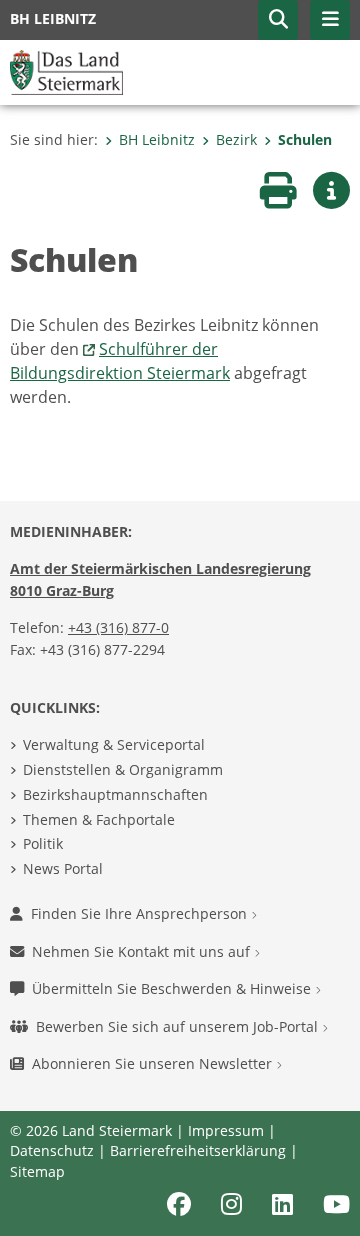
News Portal (63, 868)
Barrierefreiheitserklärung (198, 1150)
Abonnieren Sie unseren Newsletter (154, 1063)
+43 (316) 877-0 (118, 627)
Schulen (305, 139)
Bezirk (236, 139)
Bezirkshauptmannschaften (115, 794)
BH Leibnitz (157, 139)
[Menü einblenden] (330, 20)
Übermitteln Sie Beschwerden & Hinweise (173, 988)
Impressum (226, 1130)
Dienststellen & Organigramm (123, 769)
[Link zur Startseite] (66, 71)
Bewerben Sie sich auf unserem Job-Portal (179, 1026)
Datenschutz (52, 1150)
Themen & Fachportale (99, 819)
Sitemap (37, 1171)
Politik (43, 843)
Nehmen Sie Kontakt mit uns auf (143, 951)
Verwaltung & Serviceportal (114, 744)
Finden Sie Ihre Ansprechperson (141, 913)
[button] (278, 20)
